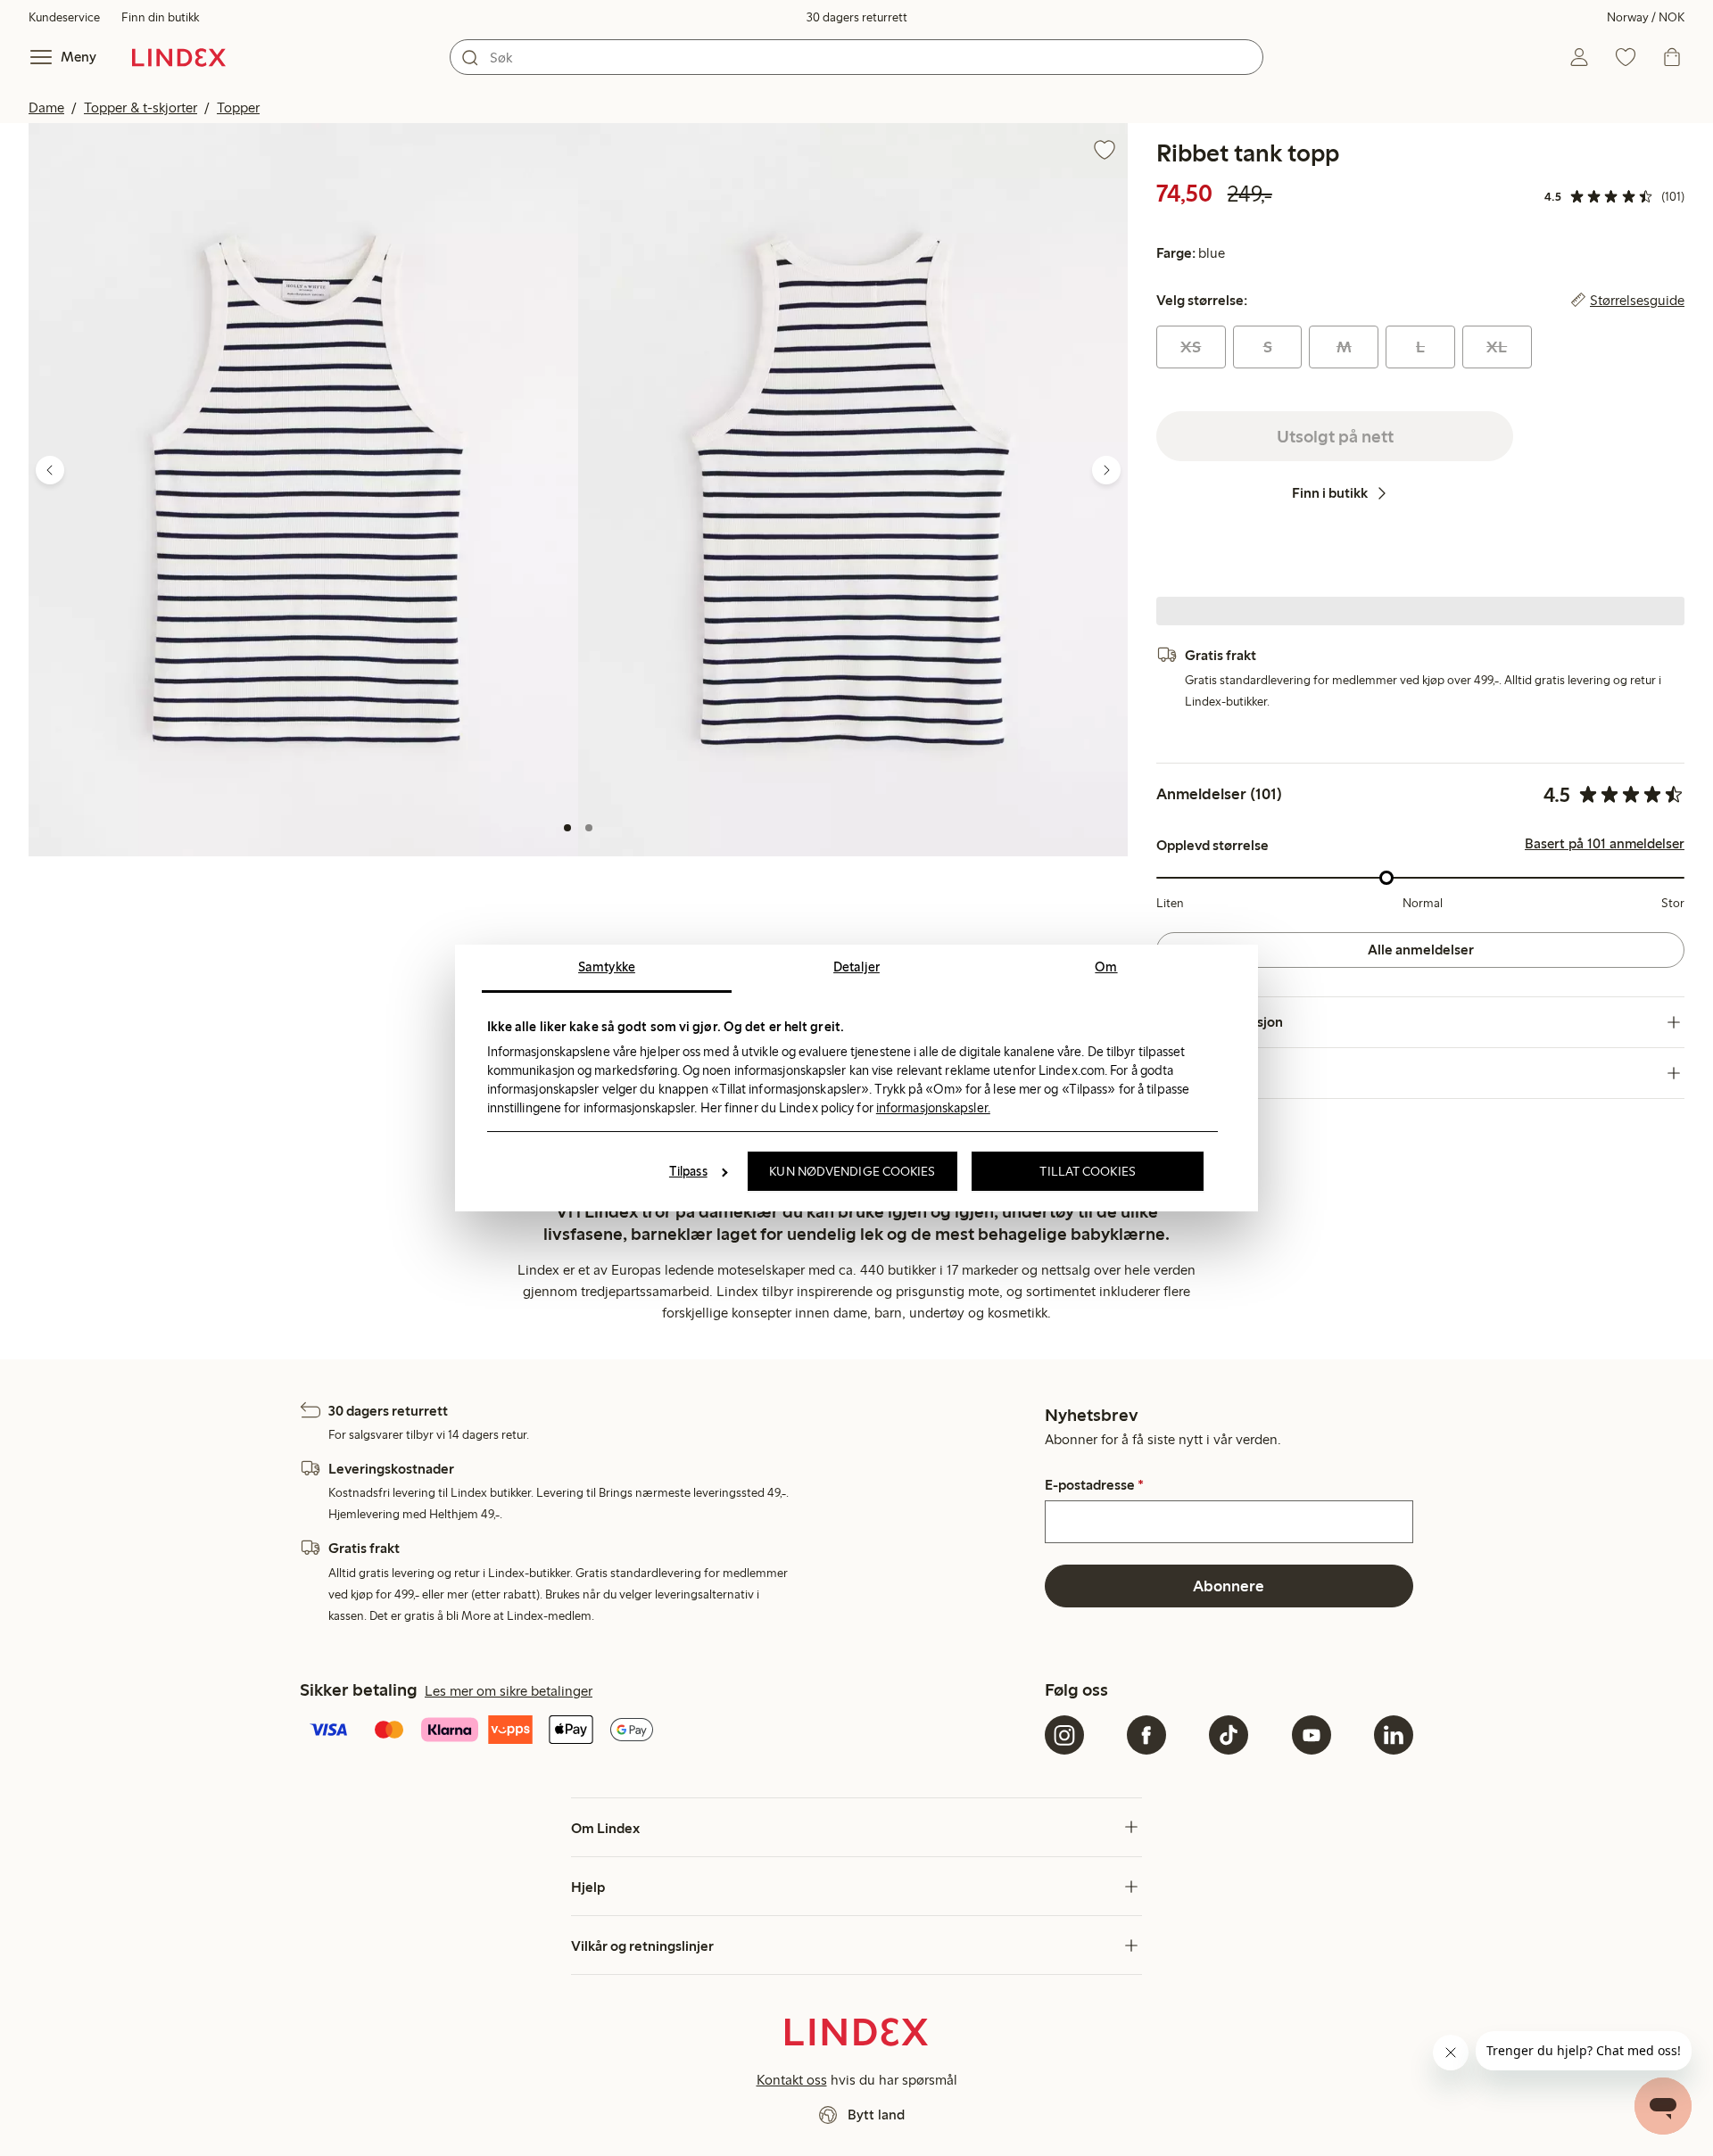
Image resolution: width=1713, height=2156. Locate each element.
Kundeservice (64, 17)
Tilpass (688, 1171)
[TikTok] (1229, 1735)
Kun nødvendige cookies (852, 1171)
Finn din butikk (160, 17)
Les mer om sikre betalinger (509, 1691)
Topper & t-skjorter (141, 107)
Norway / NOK (1646, 17)
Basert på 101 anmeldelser (1605, 844)
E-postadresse (1094, 1485)
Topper (238, 107)
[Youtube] (1312, 1735)
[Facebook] (1146, 1735)
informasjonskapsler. (933, 1108)
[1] (567, 828)
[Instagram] (1064, 1735)
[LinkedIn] (1394, 1735)
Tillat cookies (1087, 1171)
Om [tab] (1106, 967)
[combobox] (856, 57)
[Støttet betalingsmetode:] (669, 1731)
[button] (303, 489)
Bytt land (876, 2115)
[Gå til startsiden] (179, 57)
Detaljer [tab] (856, 967)
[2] (589, 828)
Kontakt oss (792, 2080)
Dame (46, 107)
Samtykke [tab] (607, 967)
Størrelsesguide (1637, 301)
